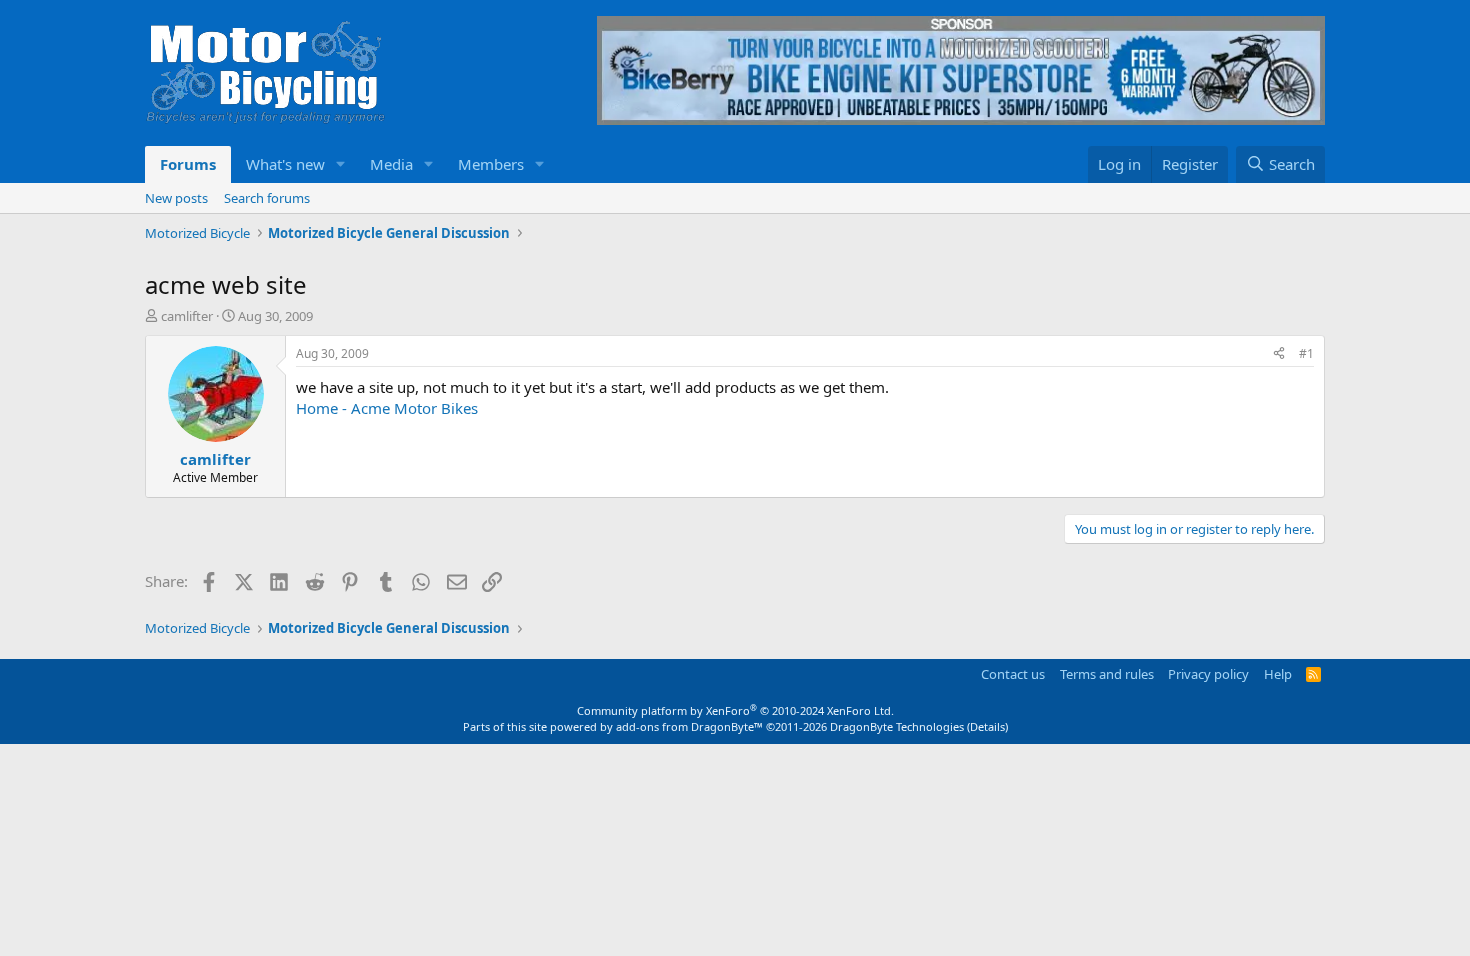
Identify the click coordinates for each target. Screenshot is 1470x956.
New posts (176, 198)
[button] (341, 164)
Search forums (267, 198)
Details (987, 726)
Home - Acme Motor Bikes (387, 408)
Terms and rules (1107, 674)
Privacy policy (1208, 674)
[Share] (1279, 354)
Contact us (1013, 674)
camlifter (187, 316)
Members (491, 164)
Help (1278, 674)
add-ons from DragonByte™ (689, 726)
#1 (1306, 353)
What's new (285, 164)
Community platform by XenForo (735, 710)
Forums (188, 164)
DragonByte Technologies (897, 726)
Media (391, 164)
